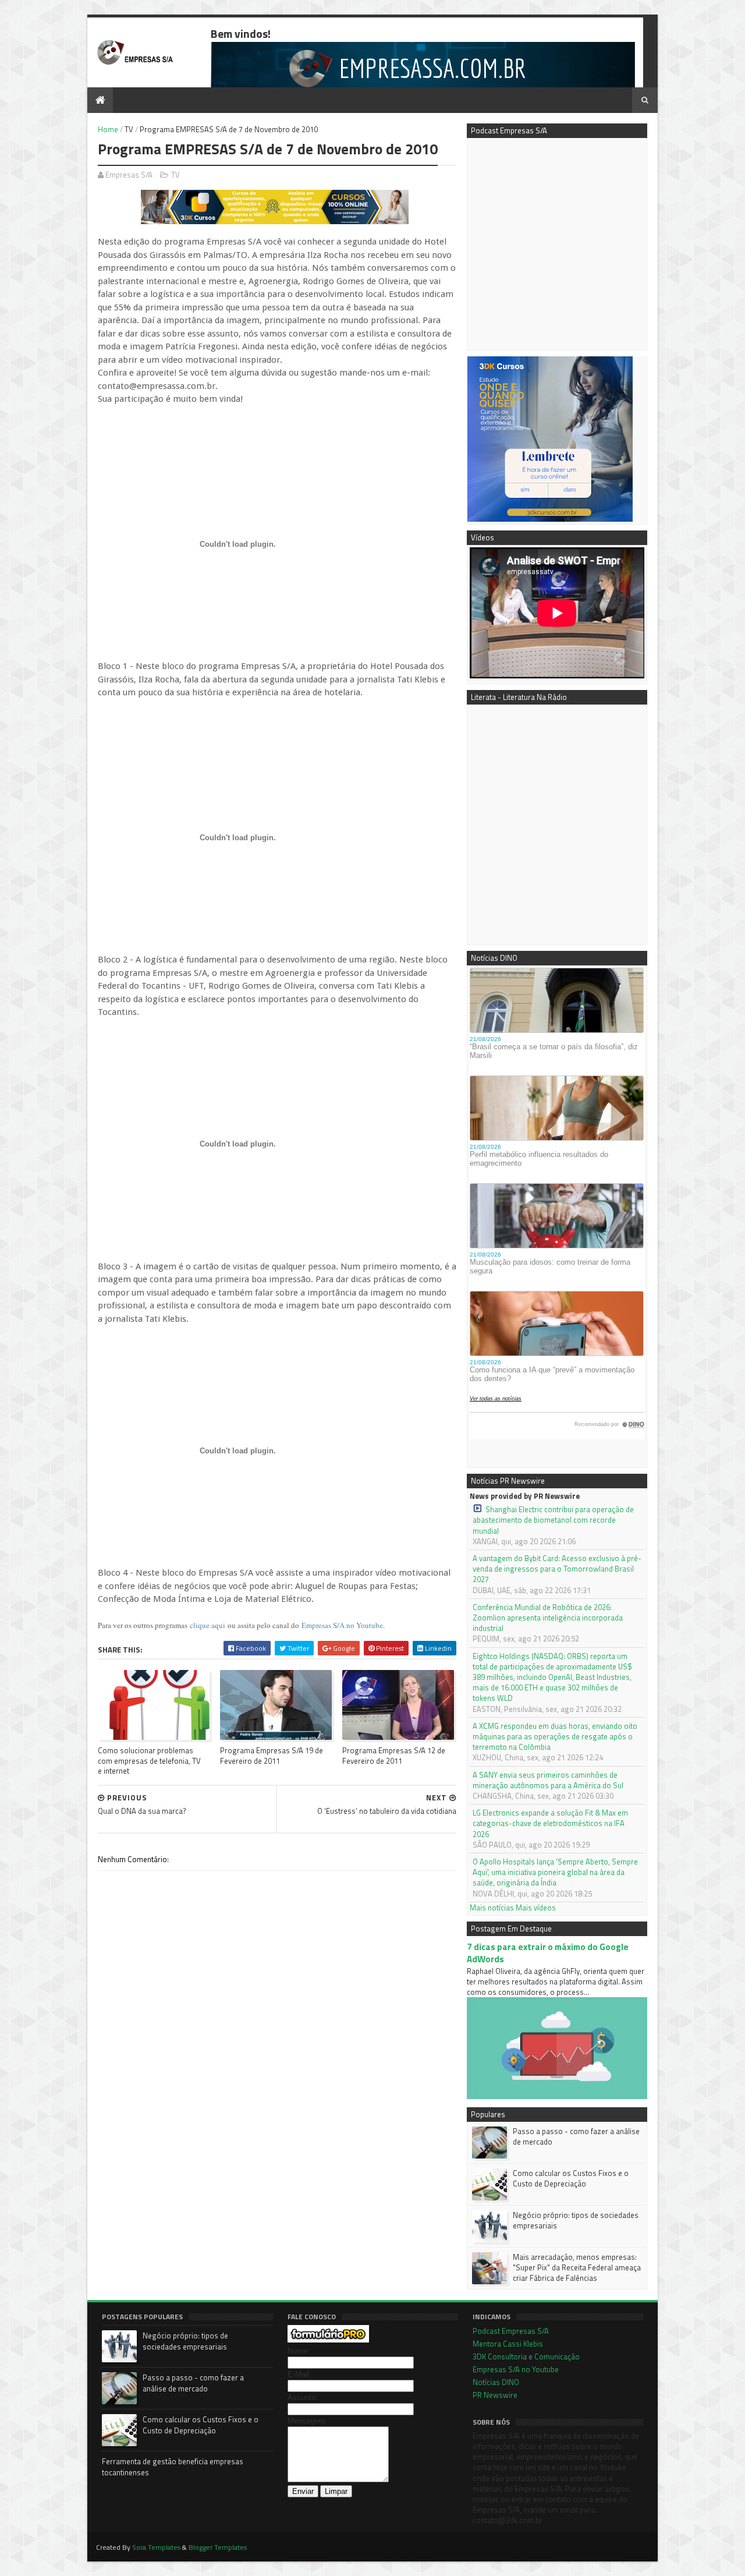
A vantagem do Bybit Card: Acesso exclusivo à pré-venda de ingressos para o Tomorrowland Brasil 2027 (557, 1569)
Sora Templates (156, 2547)
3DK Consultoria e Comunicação (526, 2356)
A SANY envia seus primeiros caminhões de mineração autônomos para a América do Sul (548, 1780)
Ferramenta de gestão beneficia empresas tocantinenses (173, 2467)
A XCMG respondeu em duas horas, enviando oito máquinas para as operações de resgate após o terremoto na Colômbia (555, 1737)
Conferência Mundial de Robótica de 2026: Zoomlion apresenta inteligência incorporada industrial (548, 1618)
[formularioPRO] (328, 2340)
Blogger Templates (218, 2547)
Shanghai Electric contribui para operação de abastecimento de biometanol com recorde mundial (553, 1520)
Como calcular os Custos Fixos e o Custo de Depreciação (571, 2178)
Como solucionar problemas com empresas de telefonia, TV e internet (149, 1761)
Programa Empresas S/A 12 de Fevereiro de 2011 (394, 1755)
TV (129, 129)
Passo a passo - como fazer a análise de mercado (576, 2136)
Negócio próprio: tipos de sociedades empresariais (576, 2220)
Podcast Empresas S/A (511, 2331)
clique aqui (207, 1625)
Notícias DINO (496, 2382)
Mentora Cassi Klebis (508, 2344)
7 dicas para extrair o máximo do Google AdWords (548, 1953)
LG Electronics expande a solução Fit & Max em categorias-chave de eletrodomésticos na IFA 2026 (550, 1823)
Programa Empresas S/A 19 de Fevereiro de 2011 (272, 1755)
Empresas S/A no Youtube (342, 1625)
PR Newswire (495, 2395)
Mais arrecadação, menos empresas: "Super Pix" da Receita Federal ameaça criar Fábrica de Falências (577, 2267)
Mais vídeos (536, 1908)
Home (108, 129)
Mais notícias (492, 1908)
